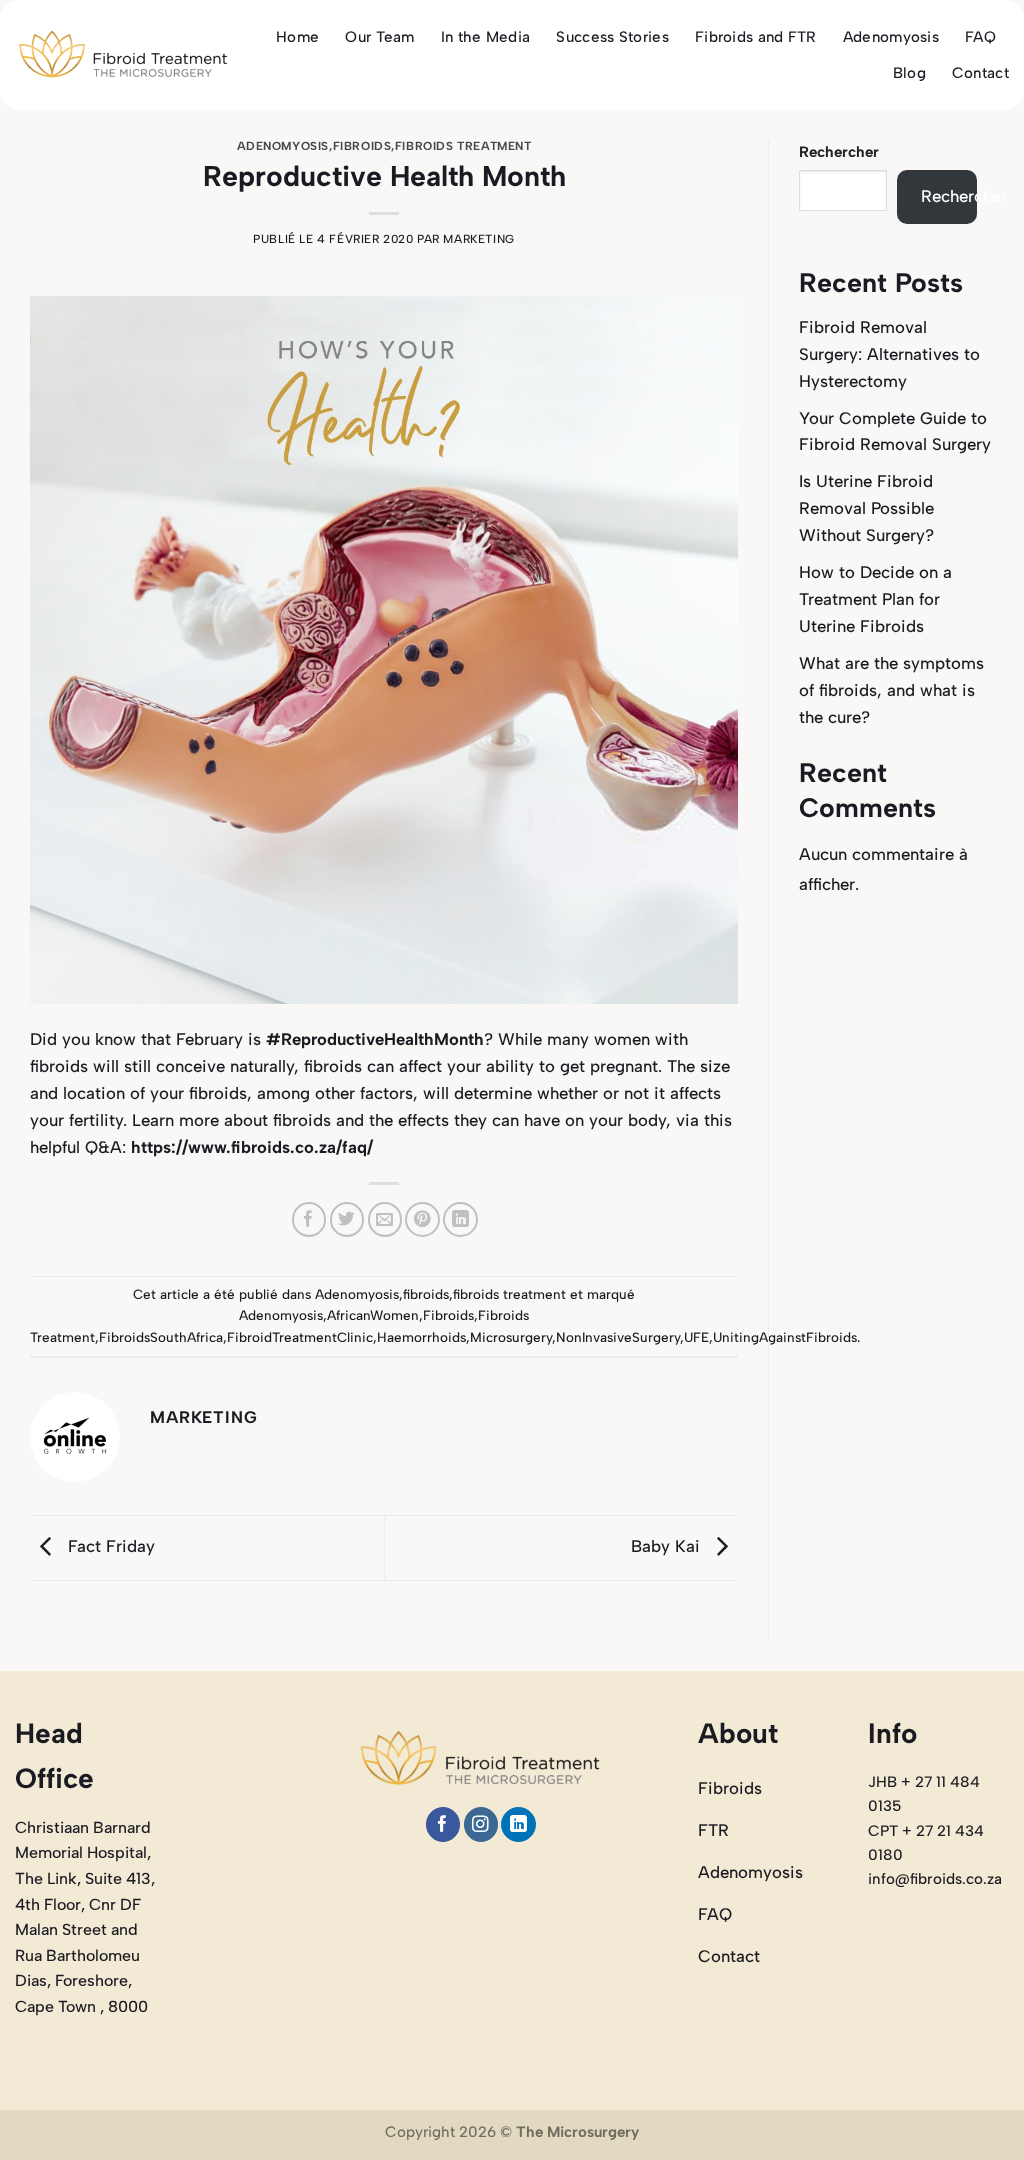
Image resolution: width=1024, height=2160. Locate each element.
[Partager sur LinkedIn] (460, 1219)
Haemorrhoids (421, 1337)
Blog (909, 73)
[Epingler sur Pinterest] (422, 1219)
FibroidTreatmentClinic (300, 1337)
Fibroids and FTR (756, 37)
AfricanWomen (373, 1315)
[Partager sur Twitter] (347, 1219)
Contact (980, 73)
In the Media (486, 37)
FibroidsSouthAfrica (161, 1337)
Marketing (478, 239)
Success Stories (612, 37)
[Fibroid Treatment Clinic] (123, 55)
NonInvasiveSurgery (618, 1337)
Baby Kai (668, 1546)
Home (297, 37)
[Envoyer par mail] (385, 1219)
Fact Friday (109, 1546)
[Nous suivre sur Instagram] (481, 1824)
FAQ (980, 37)
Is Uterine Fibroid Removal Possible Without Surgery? (866, 508)
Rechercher (839, 152)
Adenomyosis (891, 37)
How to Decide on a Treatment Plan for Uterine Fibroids (875, 599)
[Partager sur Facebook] (309, 1219)
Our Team (379, 37)
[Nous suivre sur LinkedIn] (518, 1824)
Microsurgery (511, 1337)
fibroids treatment (463, 146)
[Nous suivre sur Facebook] (443, 1824)
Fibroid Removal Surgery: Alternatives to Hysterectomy (889, 354)
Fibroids (448, 1315)
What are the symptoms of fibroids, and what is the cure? (891, 690)
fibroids (362, 146)
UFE (696, 1337)
